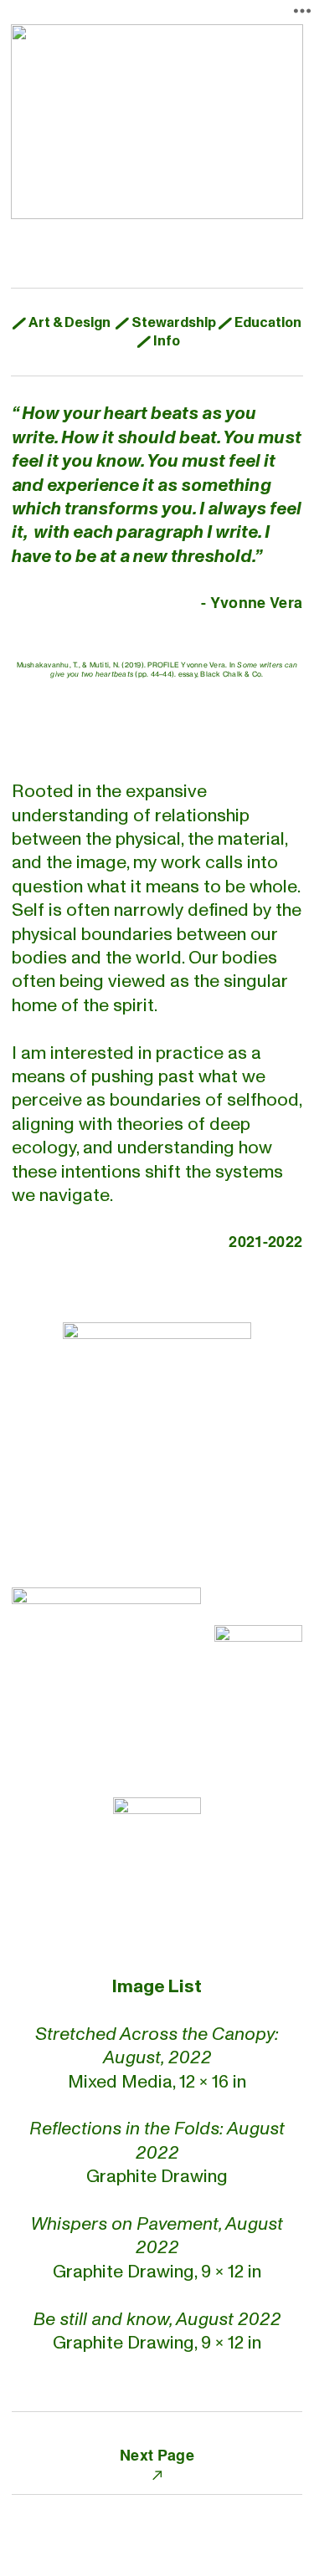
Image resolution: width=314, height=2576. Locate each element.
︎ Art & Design (62, 322)
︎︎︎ (157, 2474)
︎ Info (159, 341)
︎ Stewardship (166, 322)
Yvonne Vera (256, 602)
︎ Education (260, 322)
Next (136, 2454)
